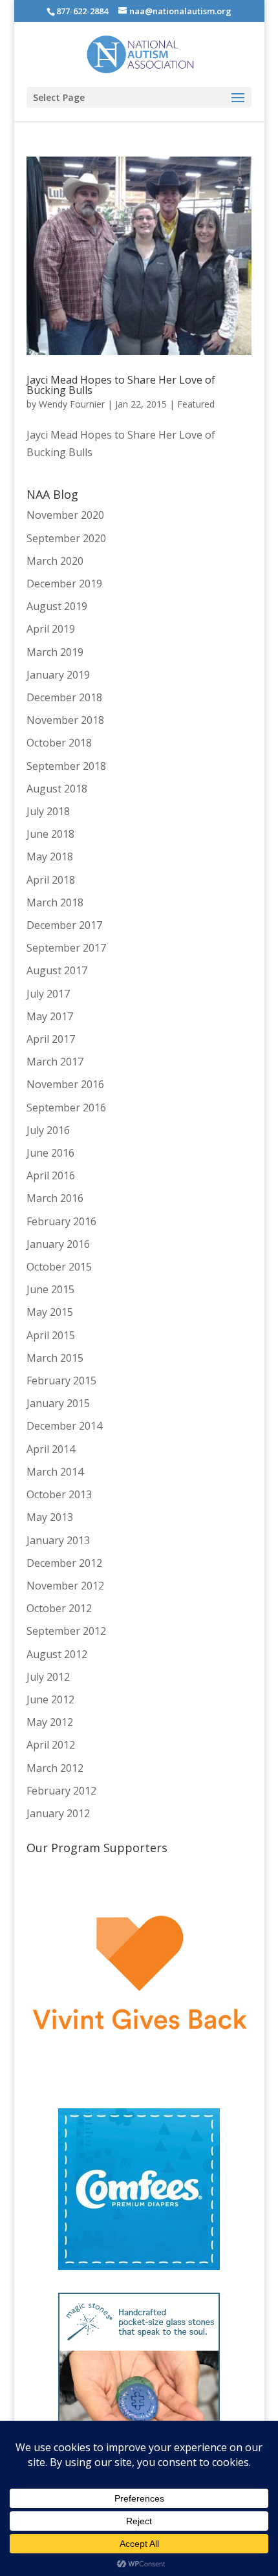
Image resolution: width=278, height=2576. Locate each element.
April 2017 (51, 1039)
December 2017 (64, 925)
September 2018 (66, 766)
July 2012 (48, 1677)
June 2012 (50, 1699)
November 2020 (65, 515)
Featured (196, 404)
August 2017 (57, 970)
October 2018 (59, 743)
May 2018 (50, 857)
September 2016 (66, 1108)
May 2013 (50, 1517)
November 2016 (65, 1084)
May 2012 (50, 1722)
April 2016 (51, 1175)
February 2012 (61, 1791)
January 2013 (58, 1540)
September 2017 (66, 948)
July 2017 (48, 994)
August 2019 (57, 606)
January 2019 (58, 675)
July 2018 (48, 811)
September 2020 (66, 538)
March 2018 (55, 902)
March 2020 (55, 561)
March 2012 (55, 1768)
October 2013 (59, 1494)
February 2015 (61, 1381)
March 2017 (55, 1062)
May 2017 (50, 1016)
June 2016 (50, 1153)
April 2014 (51, 1449)
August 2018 (57, 789)
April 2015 (51, 1335)
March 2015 (55, 1358)
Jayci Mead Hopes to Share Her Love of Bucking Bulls (121, 385)
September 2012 (66, 1631)
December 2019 (64, 584)
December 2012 (64, 1563)
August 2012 (57, 1654)
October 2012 (59, 1608)
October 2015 (59, 1267)
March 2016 (55, 1198)
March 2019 (55, 652)
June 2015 (50, 1289)
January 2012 (58, 1813)
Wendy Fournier (72, 404)
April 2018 (51, 880)
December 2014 (64, 1426)
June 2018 (50, 834)
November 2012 (65, 1586)
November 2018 (65, 720)
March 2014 (55, 1472)
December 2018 (64, 697)
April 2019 (51, 629)
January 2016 (58, 1244)
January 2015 (58, 1403)
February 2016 (61, 1221)
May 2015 (50, 1312)
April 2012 (51, 1745)
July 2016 (48, 1130)
